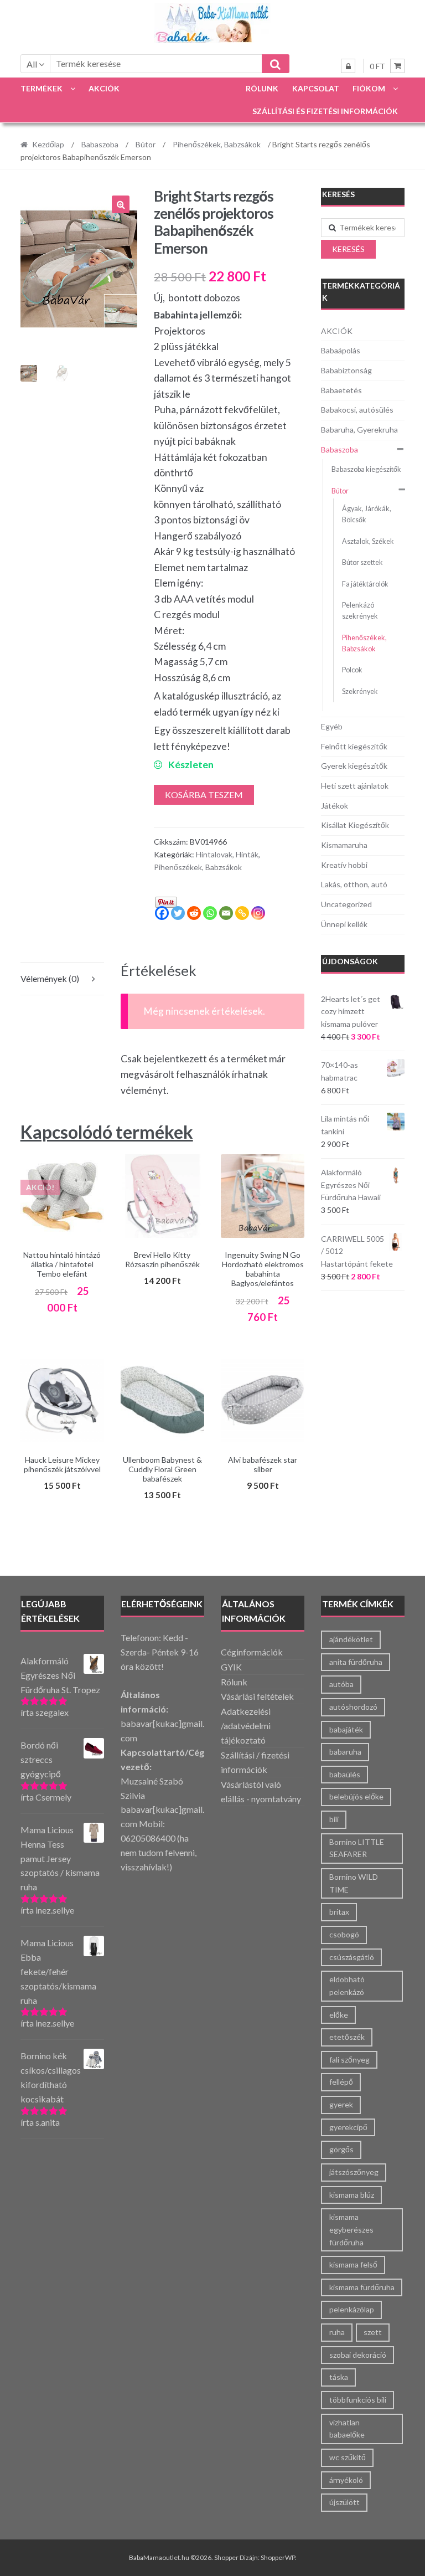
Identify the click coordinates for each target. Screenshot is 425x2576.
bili (334, 1819)
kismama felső (353, 2264)
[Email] (226, 913)
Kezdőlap (48, 144)
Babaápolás (341, 350)
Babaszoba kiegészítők (366, 469)
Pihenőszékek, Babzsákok (217, 144)
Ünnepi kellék (344, 924)
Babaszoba (100, 144)
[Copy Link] (242, 913)
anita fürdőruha (356, 1662)
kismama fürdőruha (362, 2287)
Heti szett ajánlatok (355, 786)
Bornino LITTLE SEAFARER (357, 1848)
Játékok (335, 806)
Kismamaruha (344, 845)
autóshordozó (353, 1707)
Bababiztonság (346, 370)
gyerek (341, 2104)
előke (339, 2015)
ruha (337, 2332)
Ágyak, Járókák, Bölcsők (367, 514)
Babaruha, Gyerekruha (359, 430)
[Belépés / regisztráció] (348, 66)
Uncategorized (346, 904)
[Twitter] (178, 913)
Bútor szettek (362, 562)
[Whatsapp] (210, 913)
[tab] (62, 979)
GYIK (231, 1667)
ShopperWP (278, 2557)
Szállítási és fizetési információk (325, 111)
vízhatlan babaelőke (347, 2429)
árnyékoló (346, 2480)
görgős (341, 2149)
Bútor (146, 144)
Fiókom (369, 88)
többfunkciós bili (358, 2400)
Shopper (226, 2557)
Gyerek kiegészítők (354, 766)
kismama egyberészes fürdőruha (351, 2229)
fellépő (341, 2082)
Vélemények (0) (50, 978)
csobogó (344, 1934)
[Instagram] (258, 913)
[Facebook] (162, 913)
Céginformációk (252, 1652)
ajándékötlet (351, 1639)
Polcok (352, 670)
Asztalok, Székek (368, 541)
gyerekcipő (348, 2127)
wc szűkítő (348, 2457)
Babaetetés (341, 390)
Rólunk (262, 88)
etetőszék (347, 2037)
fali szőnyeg (349, 2060)
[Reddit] (194, 913)
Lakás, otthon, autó (354, 884)
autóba (341, 1684)
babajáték (346, 1729)
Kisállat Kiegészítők (355, 825)
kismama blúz (352, 2195)
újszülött (344, 2502)
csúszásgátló (352, 1957)
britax (339, 1912)
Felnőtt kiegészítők (354, 746)
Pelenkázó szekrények (360, 611)
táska (339, 2377)
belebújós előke (356, 1796)
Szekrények (360, 691)
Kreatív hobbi (344, 865)
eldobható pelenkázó (347, 1986)
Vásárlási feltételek (257, 1696)
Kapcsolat (316, 88)
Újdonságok (350, 961)
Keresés (348, 249)
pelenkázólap (352, 2309)
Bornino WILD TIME (354, 1883)
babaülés (345, 1774)
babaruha (345, 1752)
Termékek (42, 88)
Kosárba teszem (204, 795)
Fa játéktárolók (365, 584)
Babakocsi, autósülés (357, 410)
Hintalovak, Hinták (227, 854)
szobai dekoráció (358, 2355)
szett (373, 2332)
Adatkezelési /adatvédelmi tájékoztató (246, 1726)
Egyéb (332, 726)
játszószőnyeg (354, 2172)
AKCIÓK (104, 88)
